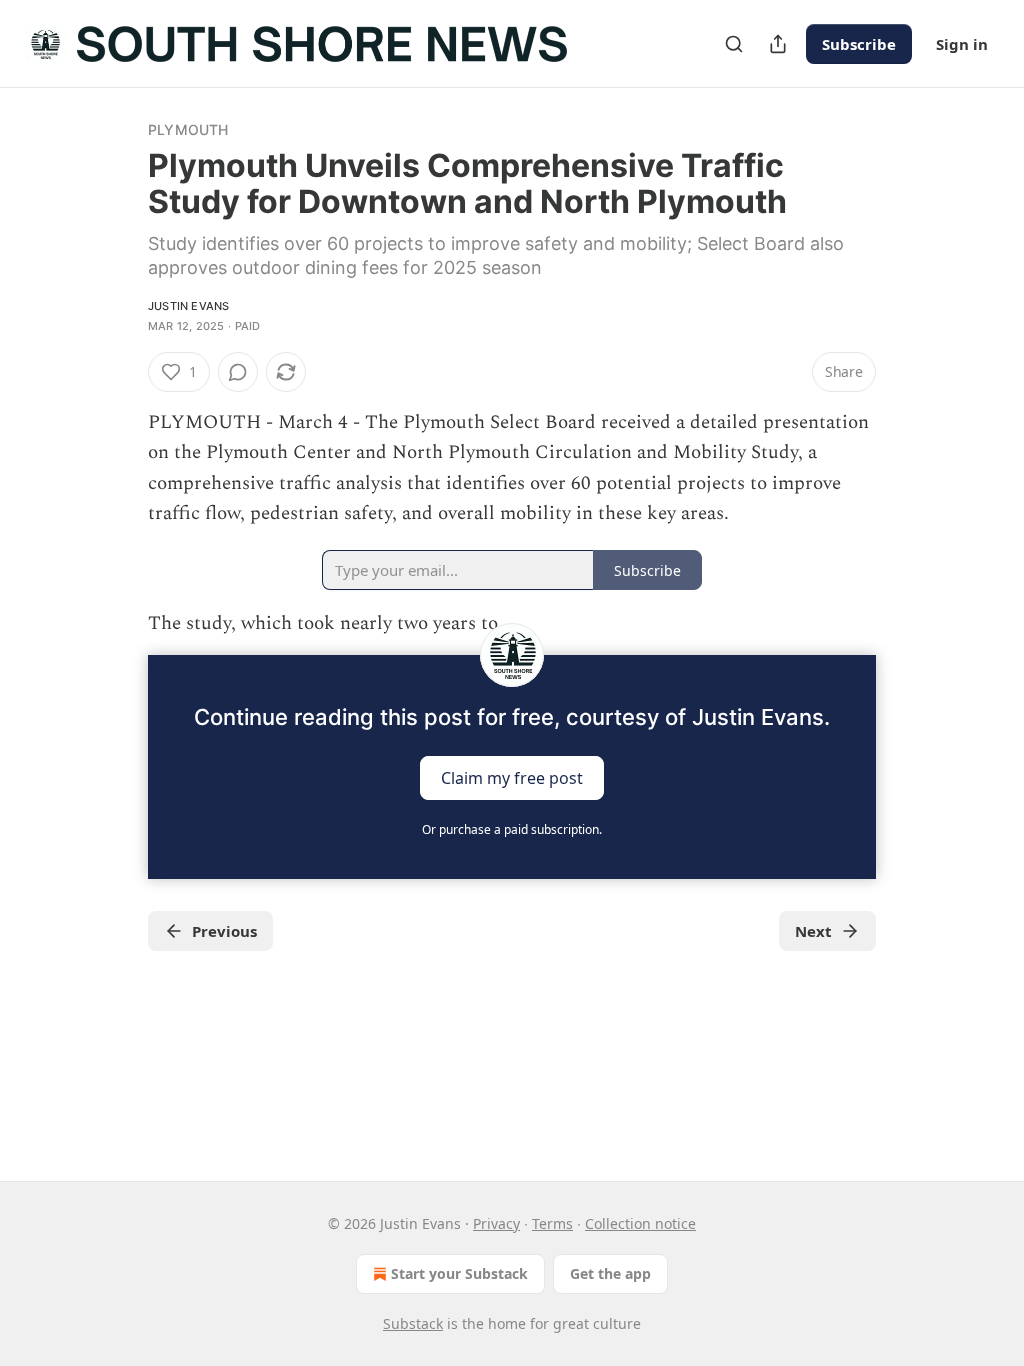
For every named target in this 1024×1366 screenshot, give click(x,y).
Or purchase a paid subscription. (512, 829)
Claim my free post (512, 778)
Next (813, 931)
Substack (413, 1323)
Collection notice (640, 1223)
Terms (552, 1223)
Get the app (610, 1273)
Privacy (496, 1223)
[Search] (734, 44)
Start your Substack (459, 1273)
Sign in (962, 44)
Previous (224, 931)
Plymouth (188, 129)
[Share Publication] (778, 44)
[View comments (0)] (238, 372)
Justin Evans (188, 306)
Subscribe (859, 44)
